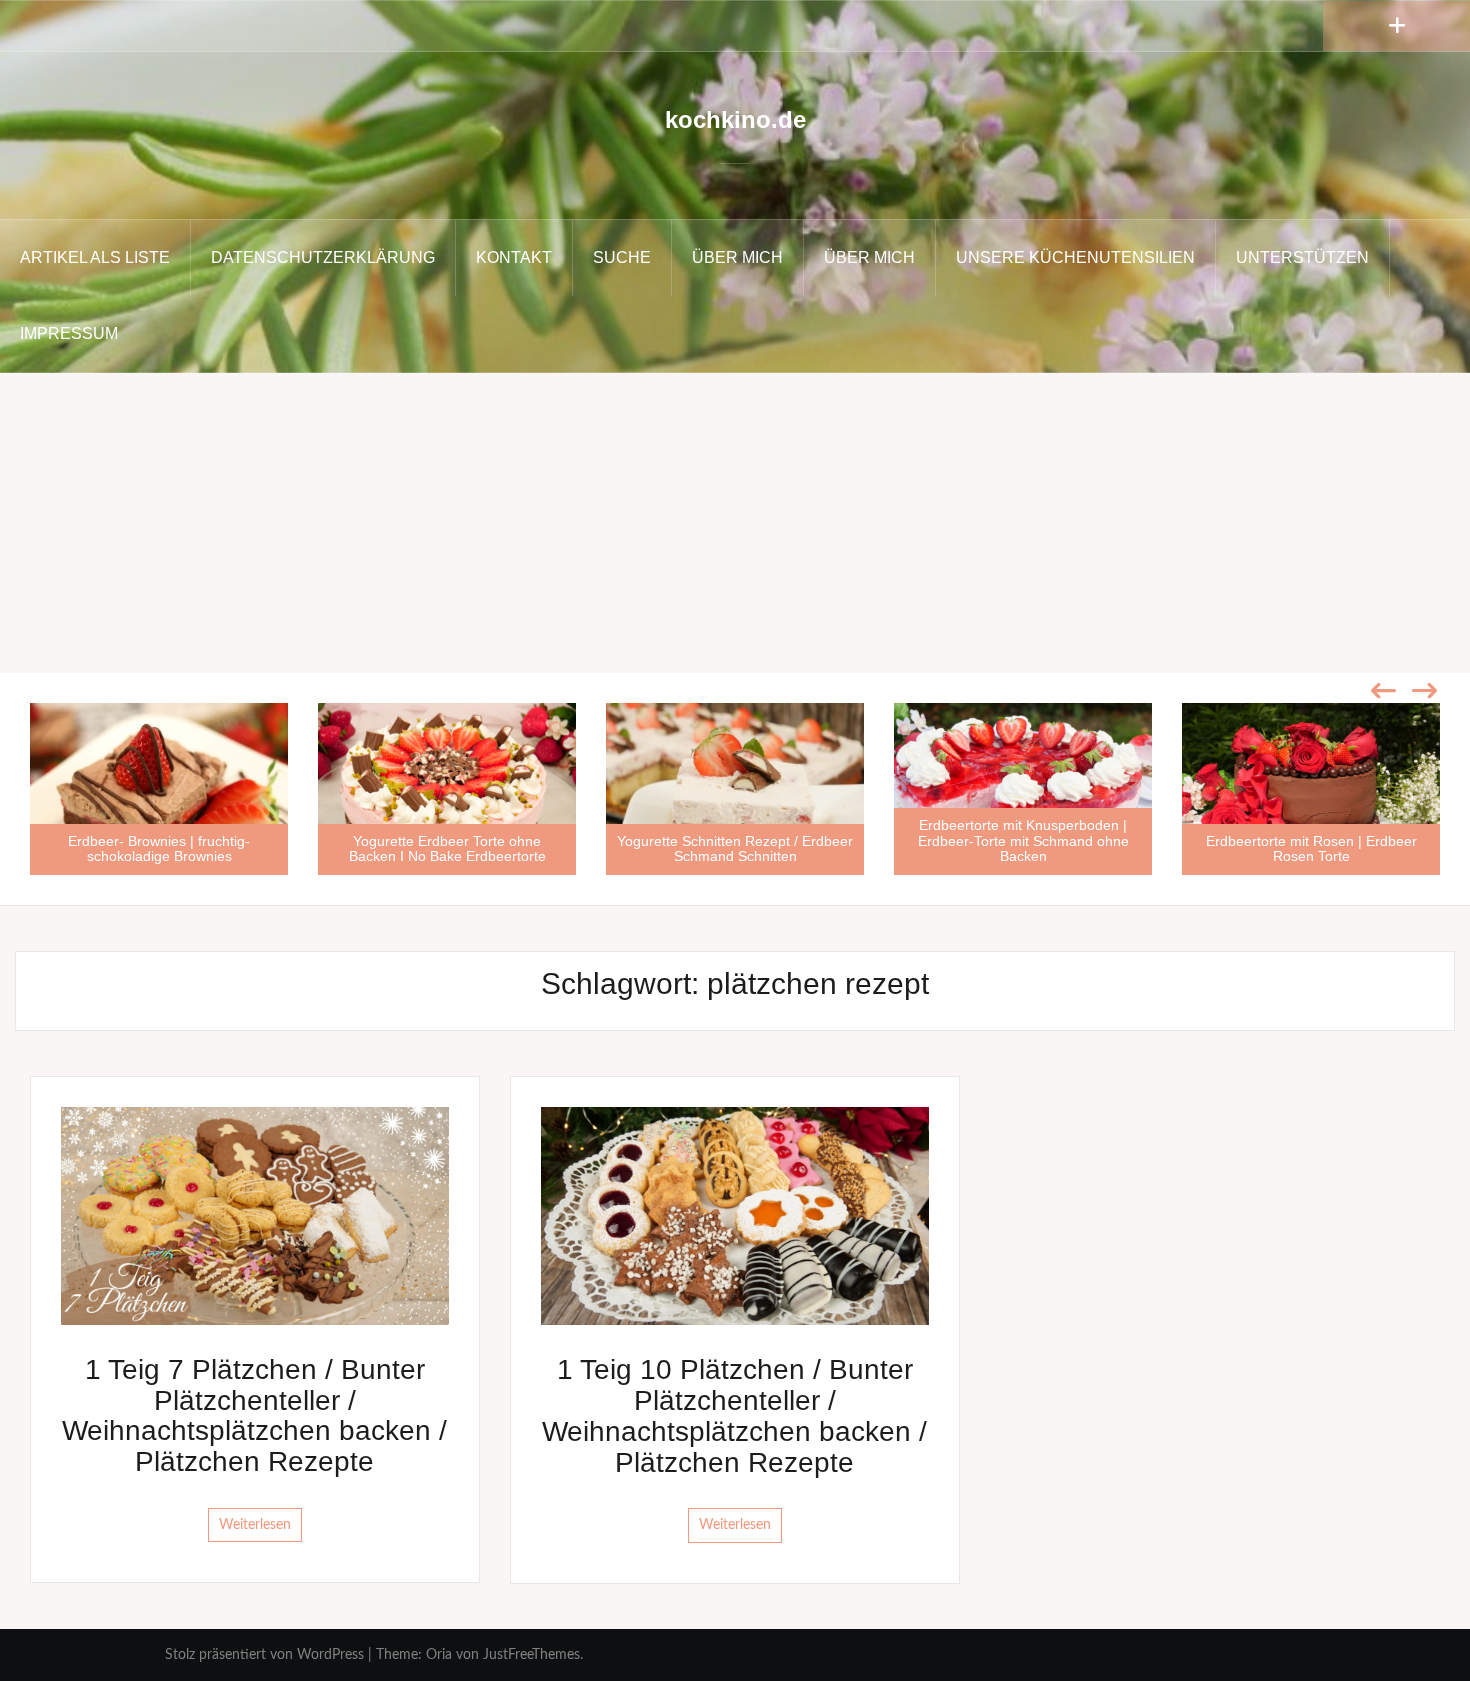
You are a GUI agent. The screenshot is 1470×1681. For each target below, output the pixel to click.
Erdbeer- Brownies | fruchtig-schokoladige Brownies (159, 848)
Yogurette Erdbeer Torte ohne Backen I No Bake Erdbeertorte (447, 848)
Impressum (69, 333)
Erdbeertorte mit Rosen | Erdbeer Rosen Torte (1311, 848)
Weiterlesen (255, 1525)
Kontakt (514, 257)
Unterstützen (1302, 257)
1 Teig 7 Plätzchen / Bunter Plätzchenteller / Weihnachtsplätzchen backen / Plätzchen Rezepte (254, 1415)
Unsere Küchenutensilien (1075, 257)
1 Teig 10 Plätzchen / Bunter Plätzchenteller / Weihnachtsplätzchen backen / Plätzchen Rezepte (734, 1415)
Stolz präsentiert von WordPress (264, 1655)
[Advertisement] (735, 523)
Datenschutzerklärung (323, 257)
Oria (439, 1655)
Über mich (737, 257)
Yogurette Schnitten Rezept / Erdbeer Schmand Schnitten (735, 848)
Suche (622, 257)
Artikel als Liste (95, 257)
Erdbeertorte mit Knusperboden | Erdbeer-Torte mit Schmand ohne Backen (1023, 840)
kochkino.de (735, 119)
